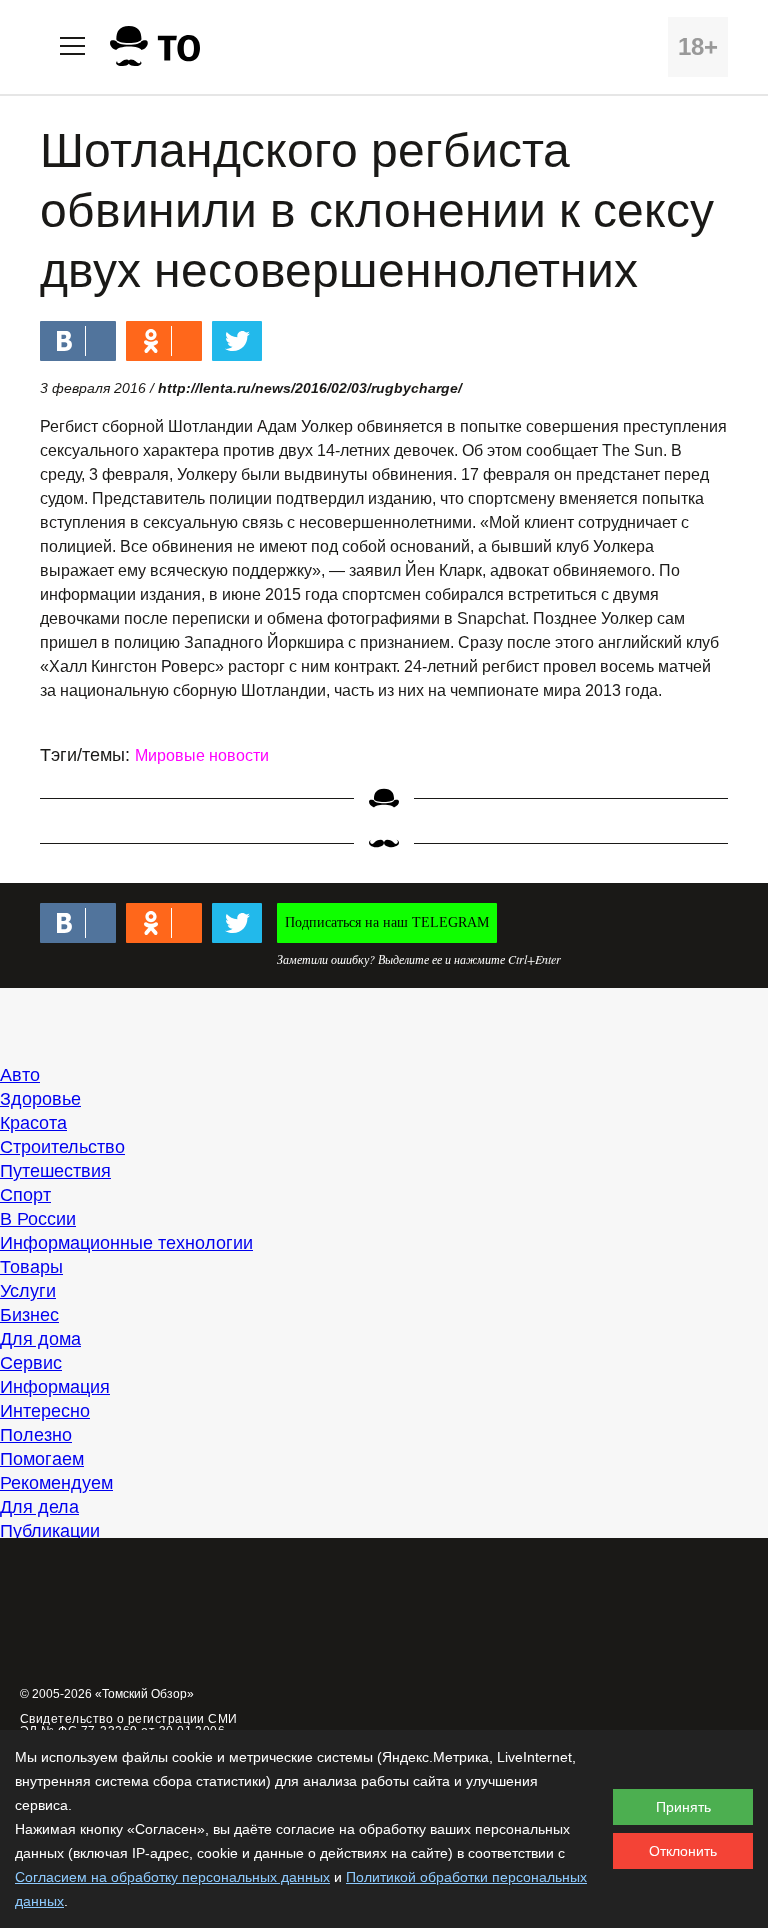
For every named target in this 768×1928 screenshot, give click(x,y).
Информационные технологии (126, 1243)
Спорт (25, 1195)
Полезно (36, 1435)
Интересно (45, 1411)
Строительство (62, 1147)
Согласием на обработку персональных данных (172, 1877)
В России (38, 1219)
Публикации (50, 1531)
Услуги (28, 1291)
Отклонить (683, 1851)
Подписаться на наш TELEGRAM (387, 922)
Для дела (39, 1507)
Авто (20, 1075)
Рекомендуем (56, 1483)
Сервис (31, 1363)
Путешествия (55, 1171)
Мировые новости (202, 755)
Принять (683, 1807)
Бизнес (29, 1315)
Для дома (40, 1339)
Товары (31, 1267)
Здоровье (40, 1099)
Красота (33, 1123)
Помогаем (42, 1459)
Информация (55, 1387)
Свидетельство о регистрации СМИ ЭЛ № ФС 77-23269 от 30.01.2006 (129, 1725)
